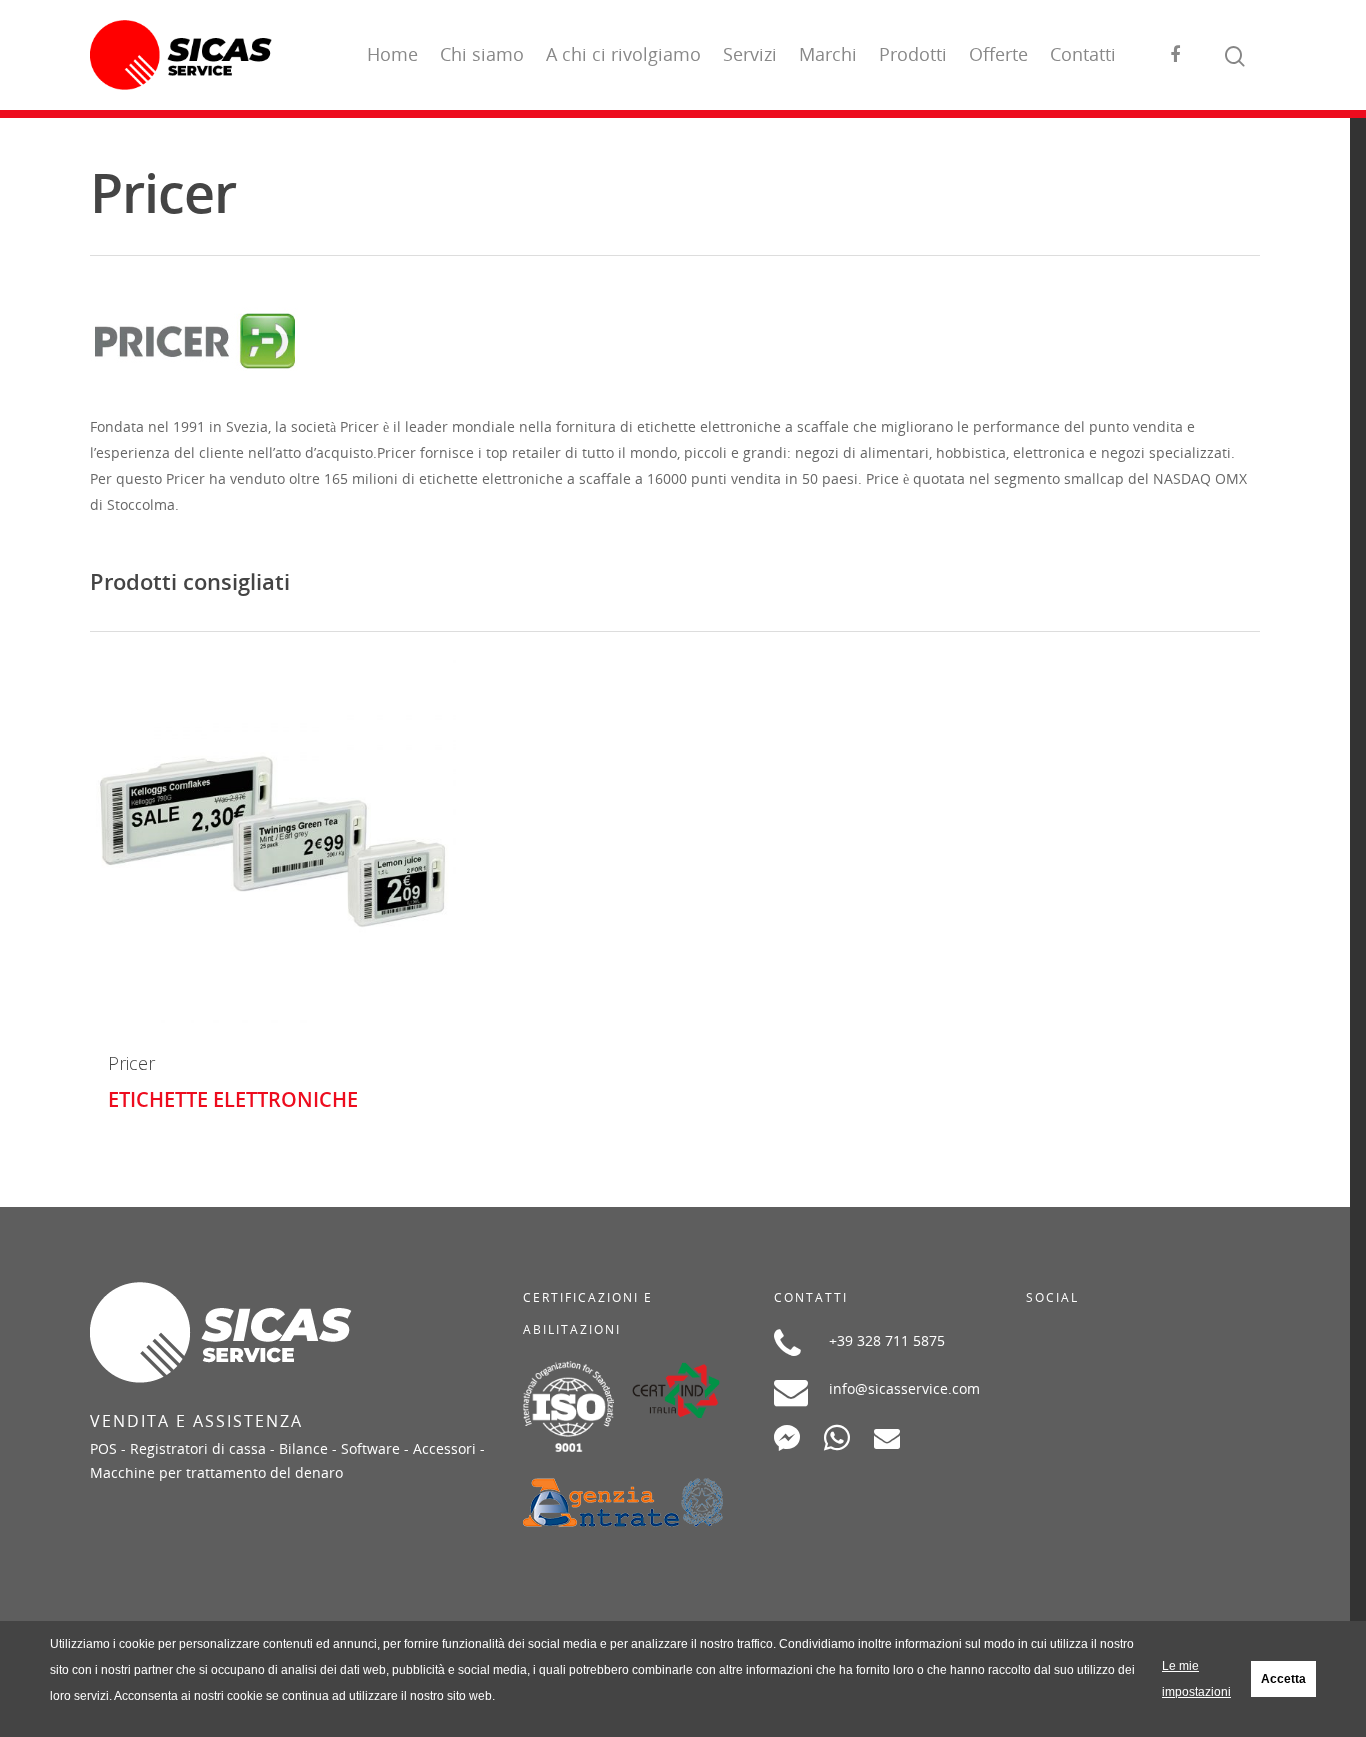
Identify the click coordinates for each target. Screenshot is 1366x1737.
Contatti (1083, 54)
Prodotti (913, 54)
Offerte (998, 54)
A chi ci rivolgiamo (623, 54)
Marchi (828, 54)
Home (392, 54)
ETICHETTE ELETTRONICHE (233, 1099)
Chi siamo (482, 54)
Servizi (750, 54)
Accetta (1283, 1679)
